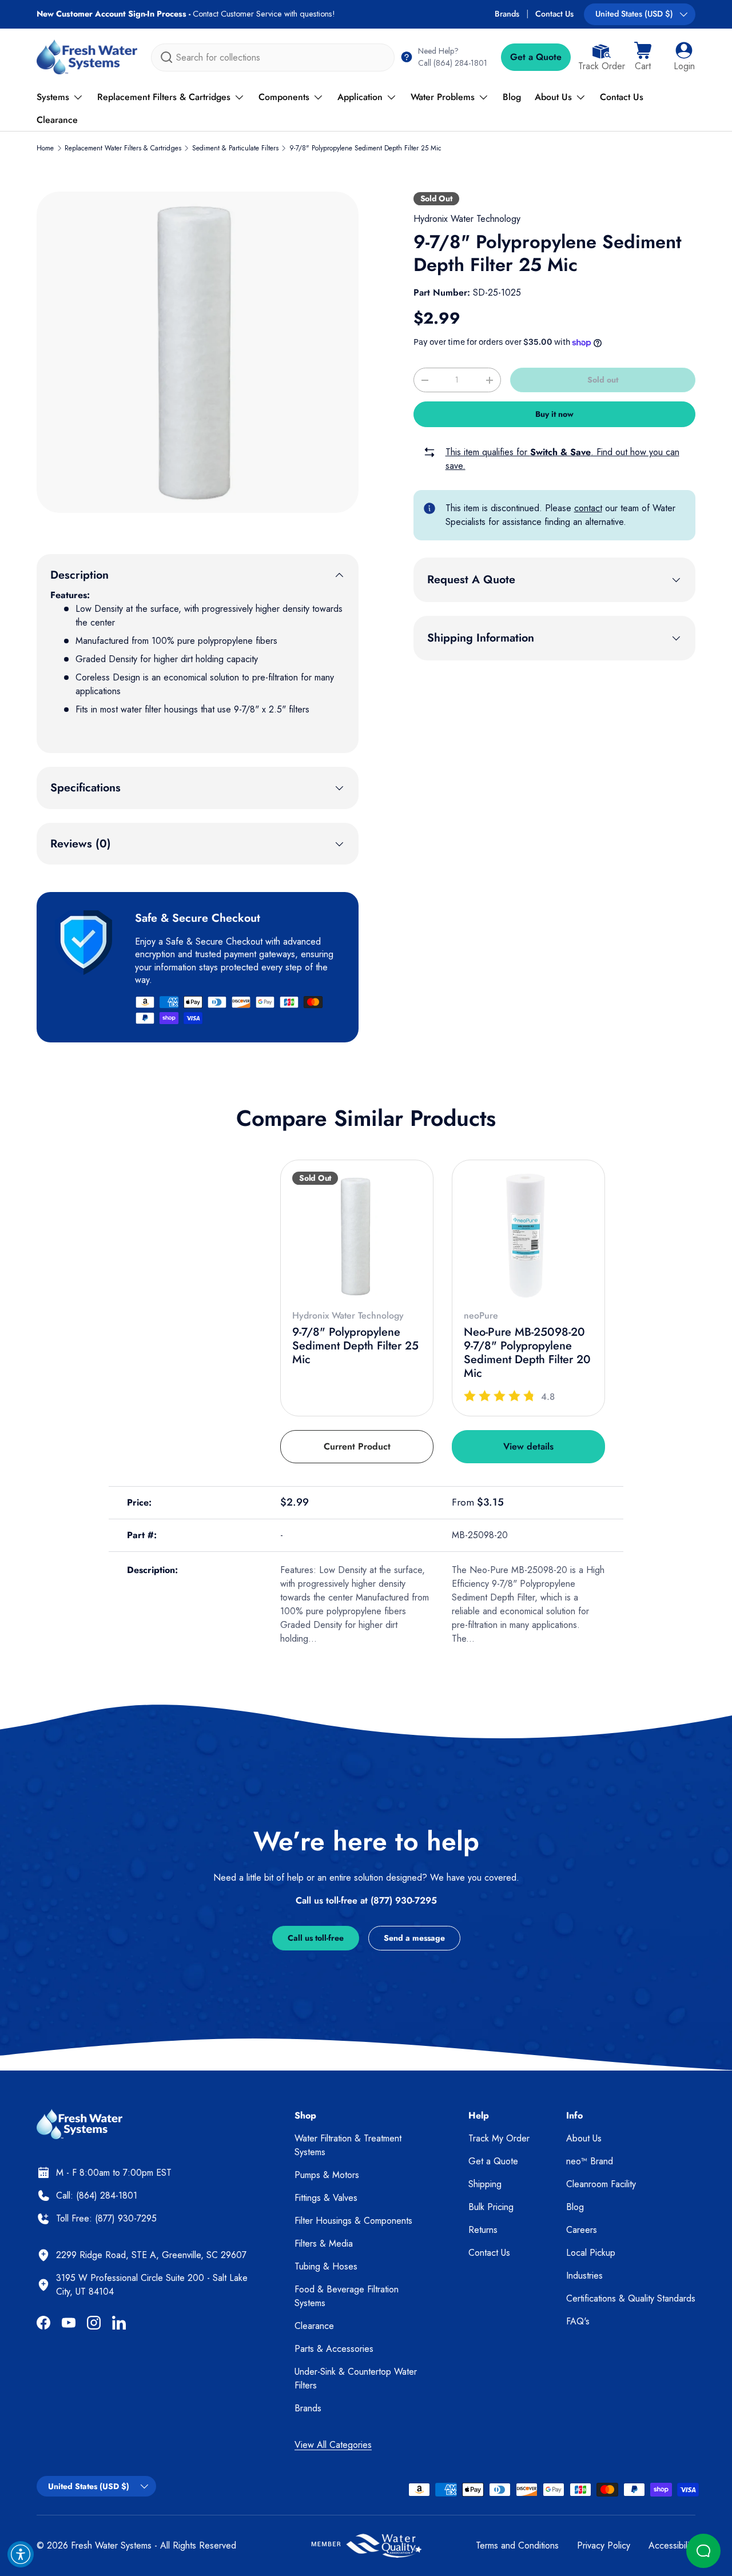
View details (528, 1446)
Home (45, 148)
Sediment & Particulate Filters (235, 148)
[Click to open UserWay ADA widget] (21, 2554)
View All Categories (333, 2445)
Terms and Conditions (517, 2545)
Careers (582, 2230)
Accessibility (672, 2545)
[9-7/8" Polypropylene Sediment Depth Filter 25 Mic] (357, 1236)
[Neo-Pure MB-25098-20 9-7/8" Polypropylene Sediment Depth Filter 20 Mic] (528, 1236)
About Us (553, 97)
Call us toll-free (316, 1938)
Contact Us (554, 14)
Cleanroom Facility (601, 2184)
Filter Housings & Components (353, 2221)
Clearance (57, 120)
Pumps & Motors (327, 2175)
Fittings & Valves (326, 2198)
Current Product (357, 1446)
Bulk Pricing (491, 2207)
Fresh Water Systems (111, 2545)
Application (360, 97)
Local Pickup (591, 2253)
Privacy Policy (604, 2545)
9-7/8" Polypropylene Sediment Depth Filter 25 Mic (365, 148)
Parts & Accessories (334, 2349)
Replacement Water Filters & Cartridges (123, 148)
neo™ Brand (590, 2161)
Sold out (603, 380)
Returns (483, 2230)
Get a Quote (536, 57)
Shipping (485, 2184)
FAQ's (578, 2321)
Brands (507, 14)
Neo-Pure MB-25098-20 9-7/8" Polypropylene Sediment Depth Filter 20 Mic (527, 1353)
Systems (53, 97)
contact (588, 508)
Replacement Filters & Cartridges (164, 97)
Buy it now (554, 414)
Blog (512, 97)
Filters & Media (324, 2243)
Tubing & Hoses (326, 2266)
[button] (643, 57)
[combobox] (273, 57)
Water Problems (443, 97)
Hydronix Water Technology (467, 219)
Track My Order (499, 2138)
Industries (584, 2276)
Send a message (414, 1938)
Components (284, 97)
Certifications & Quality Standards (631, 2298)
